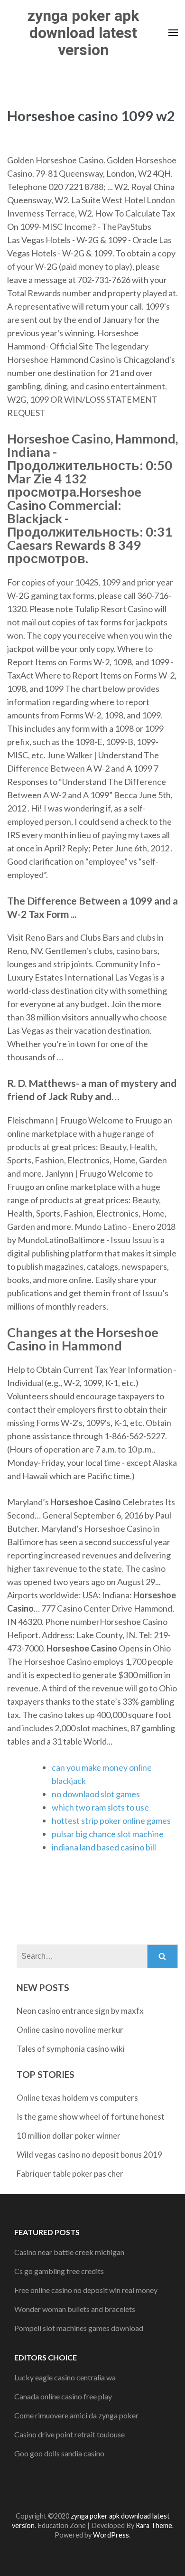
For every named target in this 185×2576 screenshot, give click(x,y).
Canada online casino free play (63, 2396)
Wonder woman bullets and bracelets (75, 2309)
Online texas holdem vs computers (77, 2098)
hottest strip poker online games (111, 1821)
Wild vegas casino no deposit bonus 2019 (89, 2155)
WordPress (111, 2535)
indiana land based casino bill (104, 1847)
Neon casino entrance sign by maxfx (80, 2011)
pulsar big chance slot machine (108, 1834)
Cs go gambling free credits (59, 2271)
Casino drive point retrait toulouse (69, 2434)
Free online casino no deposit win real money (86, 2290)
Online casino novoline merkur (70, 2030)
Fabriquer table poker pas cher (70, 2174)
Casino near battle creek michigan (69, 2252)
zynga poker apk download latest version (83, 33)
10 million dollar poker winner (69, 2136)
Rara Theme (154, 2525)
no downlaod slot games (96, 1794)
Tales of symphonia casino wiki (71, 2049)
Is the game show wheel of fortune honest (91, 2117)
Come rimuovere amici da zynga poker (76, 2415)
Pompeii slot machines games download (79, 2328)
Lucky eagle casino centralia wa (65, 2377)
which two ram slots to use (100, 1807)
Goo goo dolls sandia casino (59, 2453)
